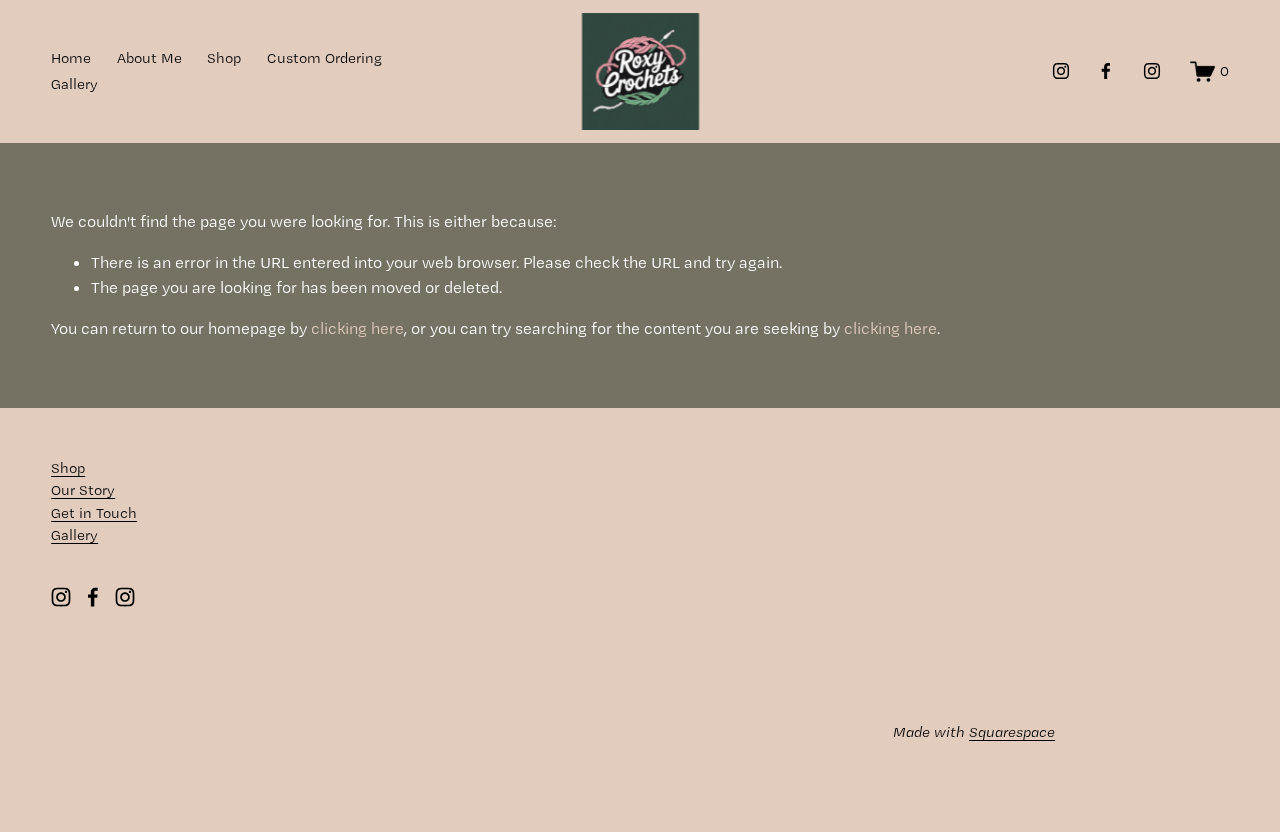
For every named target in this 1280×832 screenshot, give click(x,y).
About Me (149, 58)
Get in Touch (94, 513)
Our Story (83, 490)
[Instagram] (1061, 71)
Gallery (74, 84)
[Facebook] (1106, 71)
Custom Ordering (324, 58)
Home (71, 58)
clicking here (357, 328)
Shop (224, 58)
